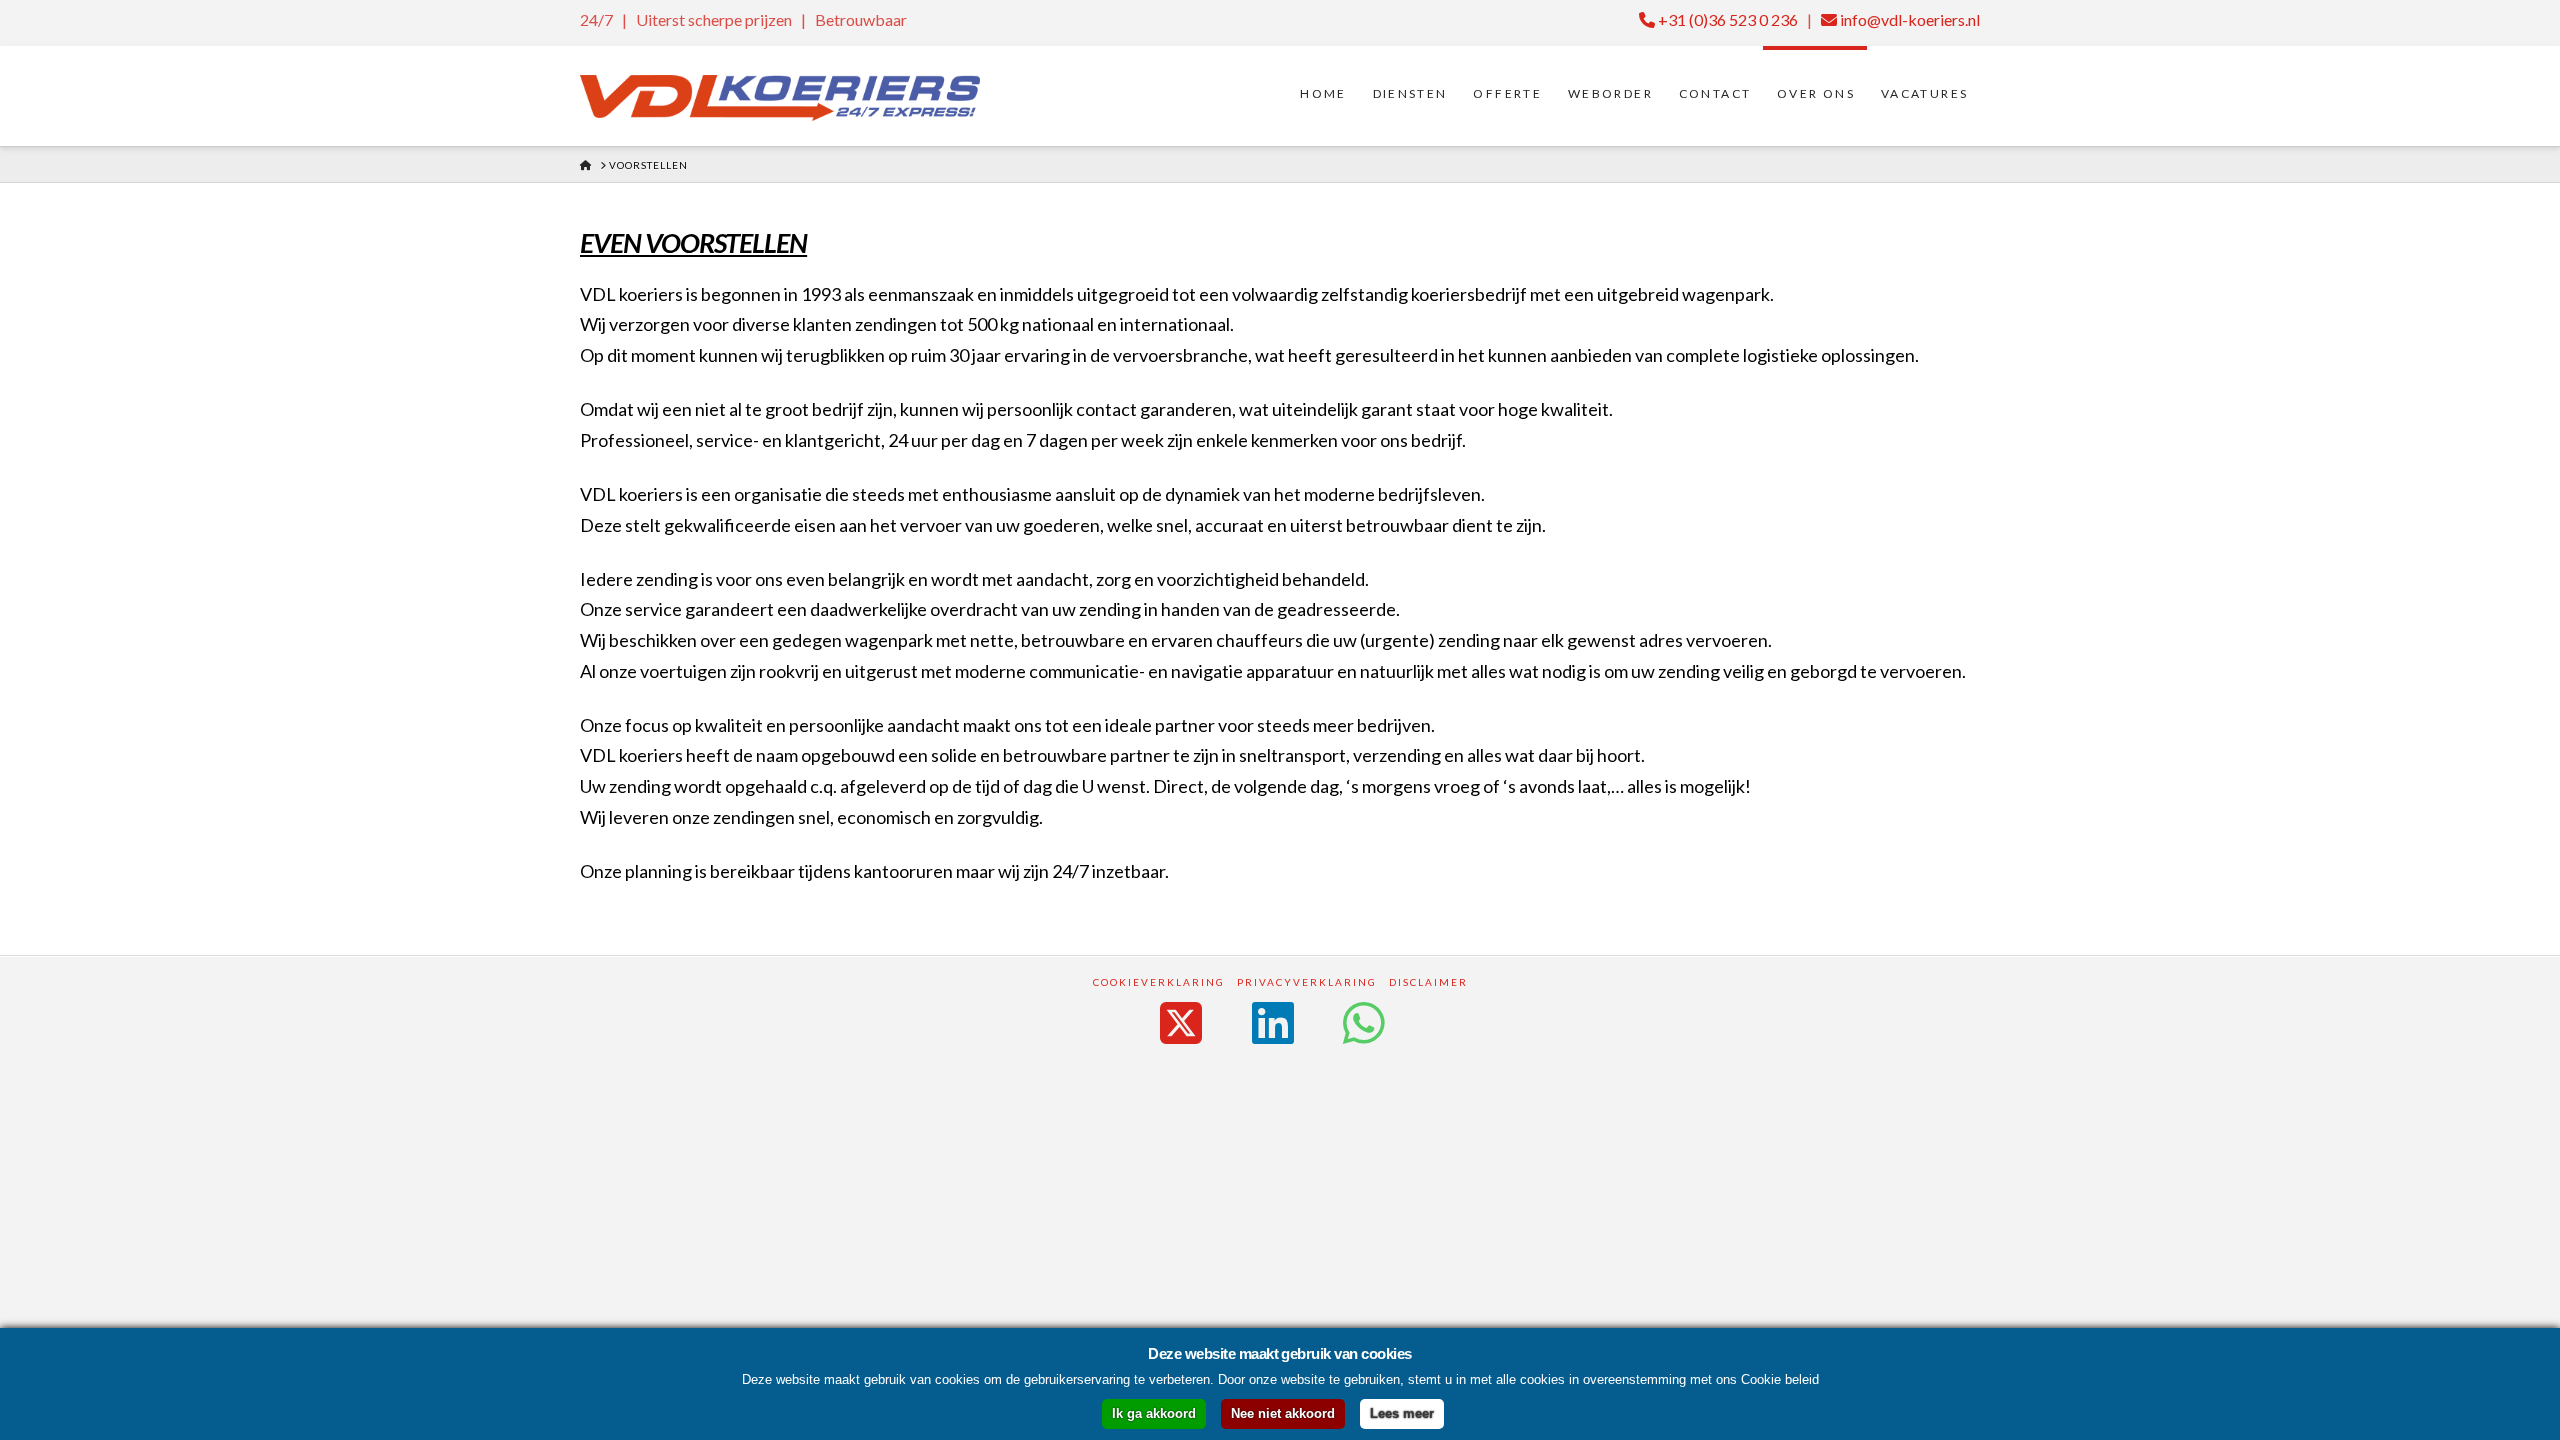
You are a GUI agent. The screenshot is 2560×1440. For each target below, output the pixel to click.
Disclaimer (1428, 982)
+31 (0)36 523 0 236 (1726, 19)
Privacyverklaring (1307, 982)
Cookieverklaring (1159, 982)
